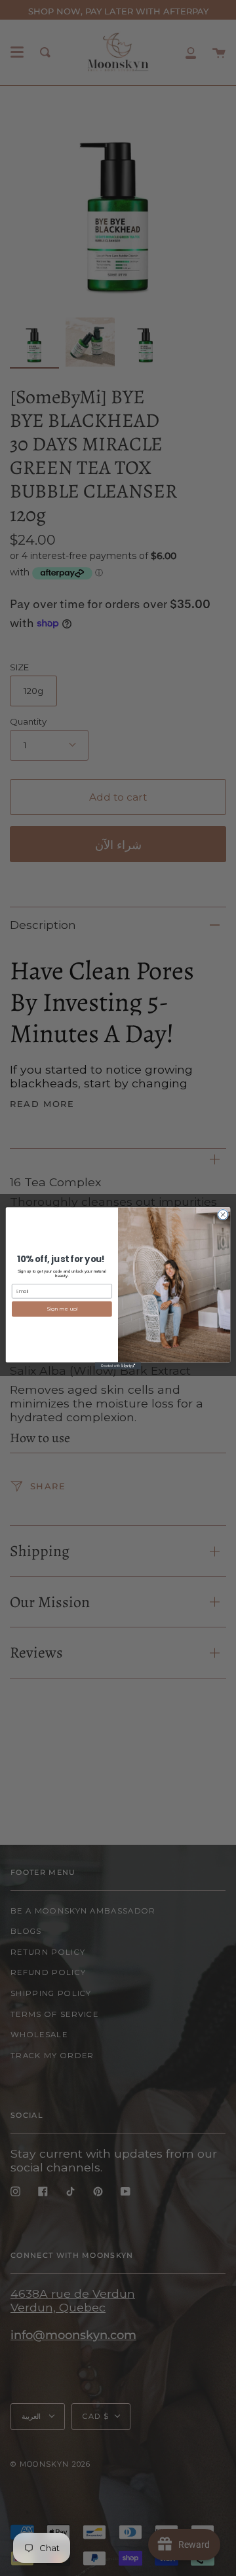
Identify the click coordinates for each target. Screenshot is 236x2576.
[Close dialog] (223, 1214)
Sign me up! (62, 1309)
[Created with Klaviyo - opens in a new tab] (118, 1366)
